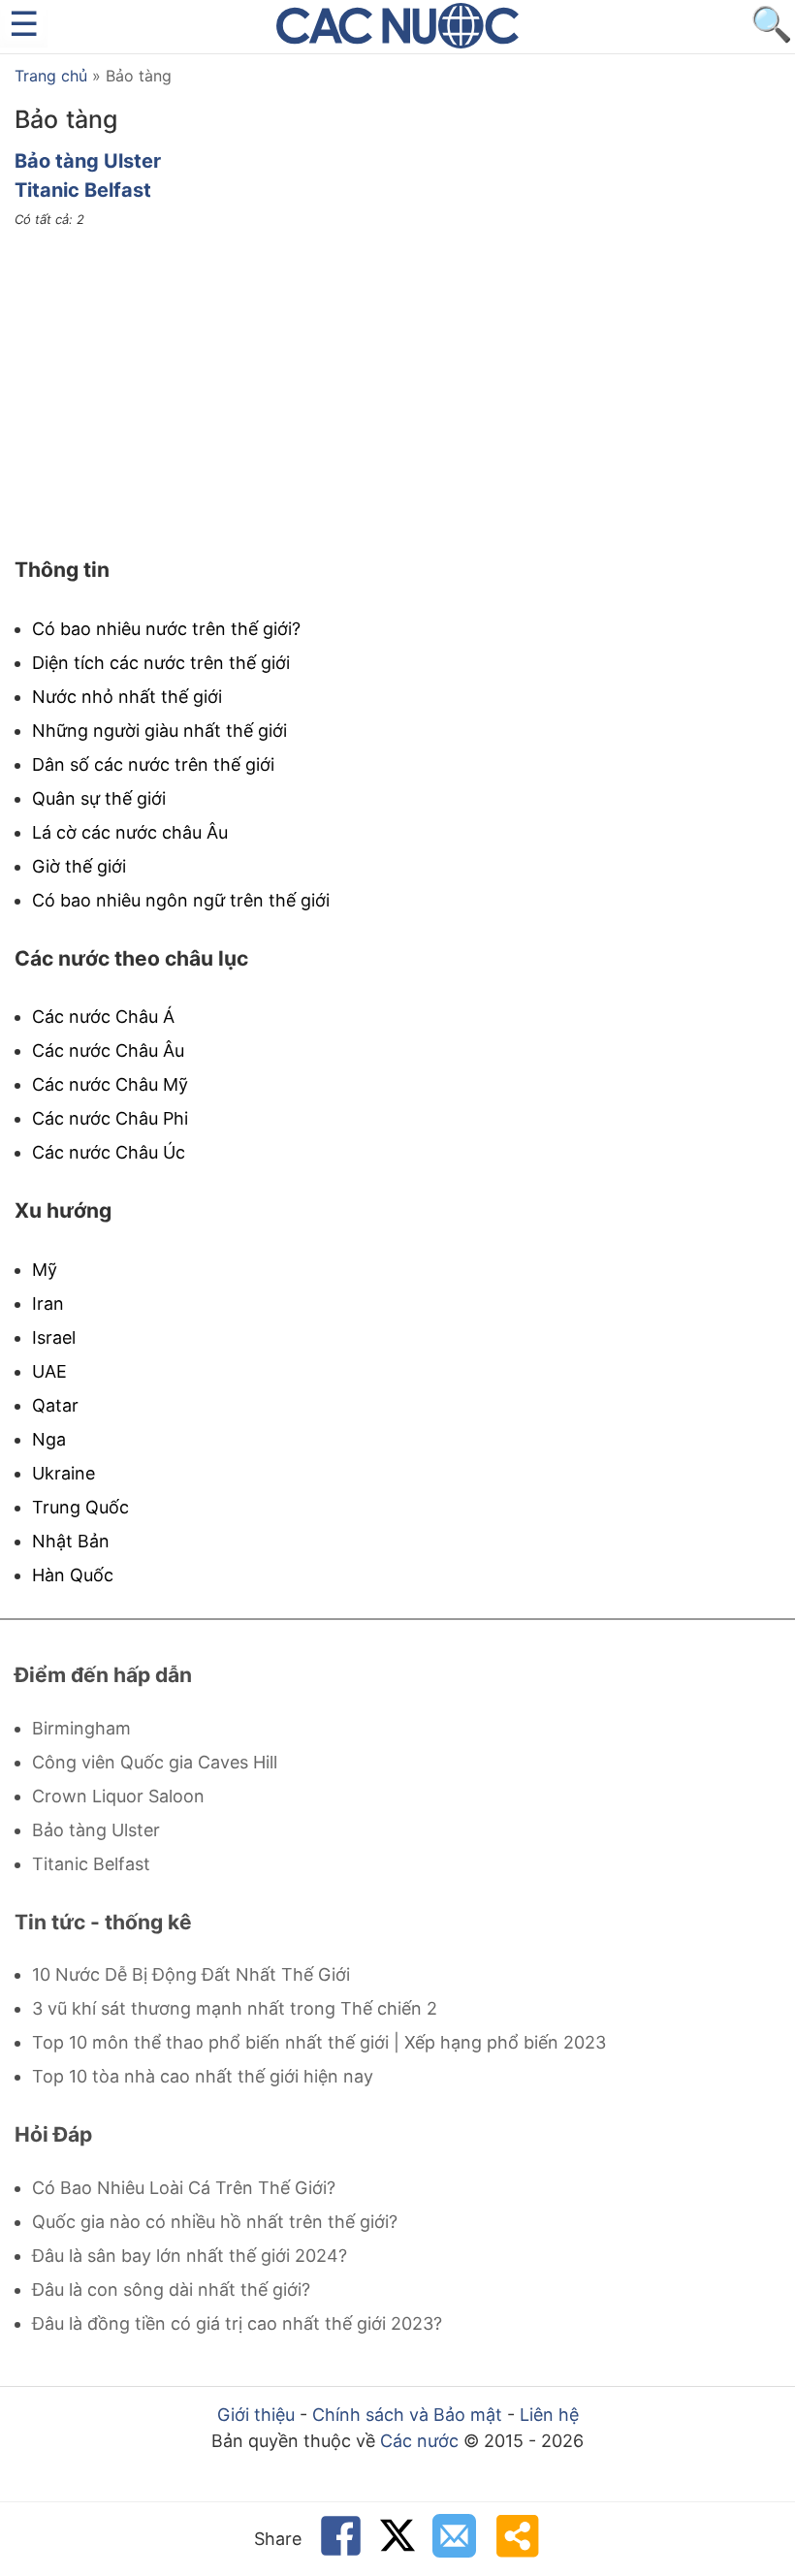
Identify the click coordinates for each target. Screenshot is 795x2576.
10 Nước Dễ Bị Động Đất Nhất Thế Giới (191, 1974)
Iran (48, 1304)
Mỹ (45, 1270)
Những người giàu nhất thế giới (159, 731)
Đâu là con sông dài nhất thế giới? (171, 2290)
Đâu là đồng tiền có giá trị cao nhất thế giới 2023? (237, 2323)
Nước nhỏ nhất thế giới (127, 697)
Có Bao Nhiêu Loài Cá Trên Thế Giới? (184, 2188)
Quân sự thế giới (99, 798)
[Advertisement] (397, 393)
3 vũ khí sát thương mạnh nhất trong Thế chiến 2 (235, 2008)
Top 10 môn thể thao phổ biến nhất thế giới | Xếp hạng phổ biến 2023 (319, 2042)
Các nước (419, 2441)
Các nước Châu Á (103, 1017)
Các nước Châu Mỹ (110, 1084)
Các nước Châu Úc (109, 1152)
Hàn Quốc (73, 1575)
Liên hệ (549, 2415)
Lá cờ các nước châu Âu (130, 832)
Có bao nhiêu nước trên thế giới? (166, 629)
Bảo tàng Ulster (88, 161)
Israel (54, 1337)
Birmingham (81, 1728)
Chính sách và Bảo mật (407, 2415)
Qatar (55, 1405)
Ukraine (64, 1473)
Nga (49, 1439)
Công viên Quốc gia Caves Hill (155, 1762)
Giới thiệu (256, 2415)
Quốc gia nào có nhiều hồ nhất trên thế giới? (215, 2222)
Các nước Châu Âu (108, 1050)
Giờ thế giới (79, 866)
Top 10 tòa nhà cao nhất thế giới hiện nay (203, 2076)
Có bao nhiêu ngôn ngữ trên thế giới (181, 900)
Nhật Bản (71, 1541)
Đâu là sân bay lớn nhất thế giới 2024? (190, 2256)
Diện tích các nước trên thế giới (161, 663)
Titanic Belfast (83, 190)
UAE (49, 1371)
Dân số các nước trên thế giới (153, 764)
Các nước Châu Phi (110, 1118)
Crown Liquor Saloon (118, 1796)
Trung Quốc (80, 1507)
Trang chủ (51, 76)
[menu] (24, 24)
